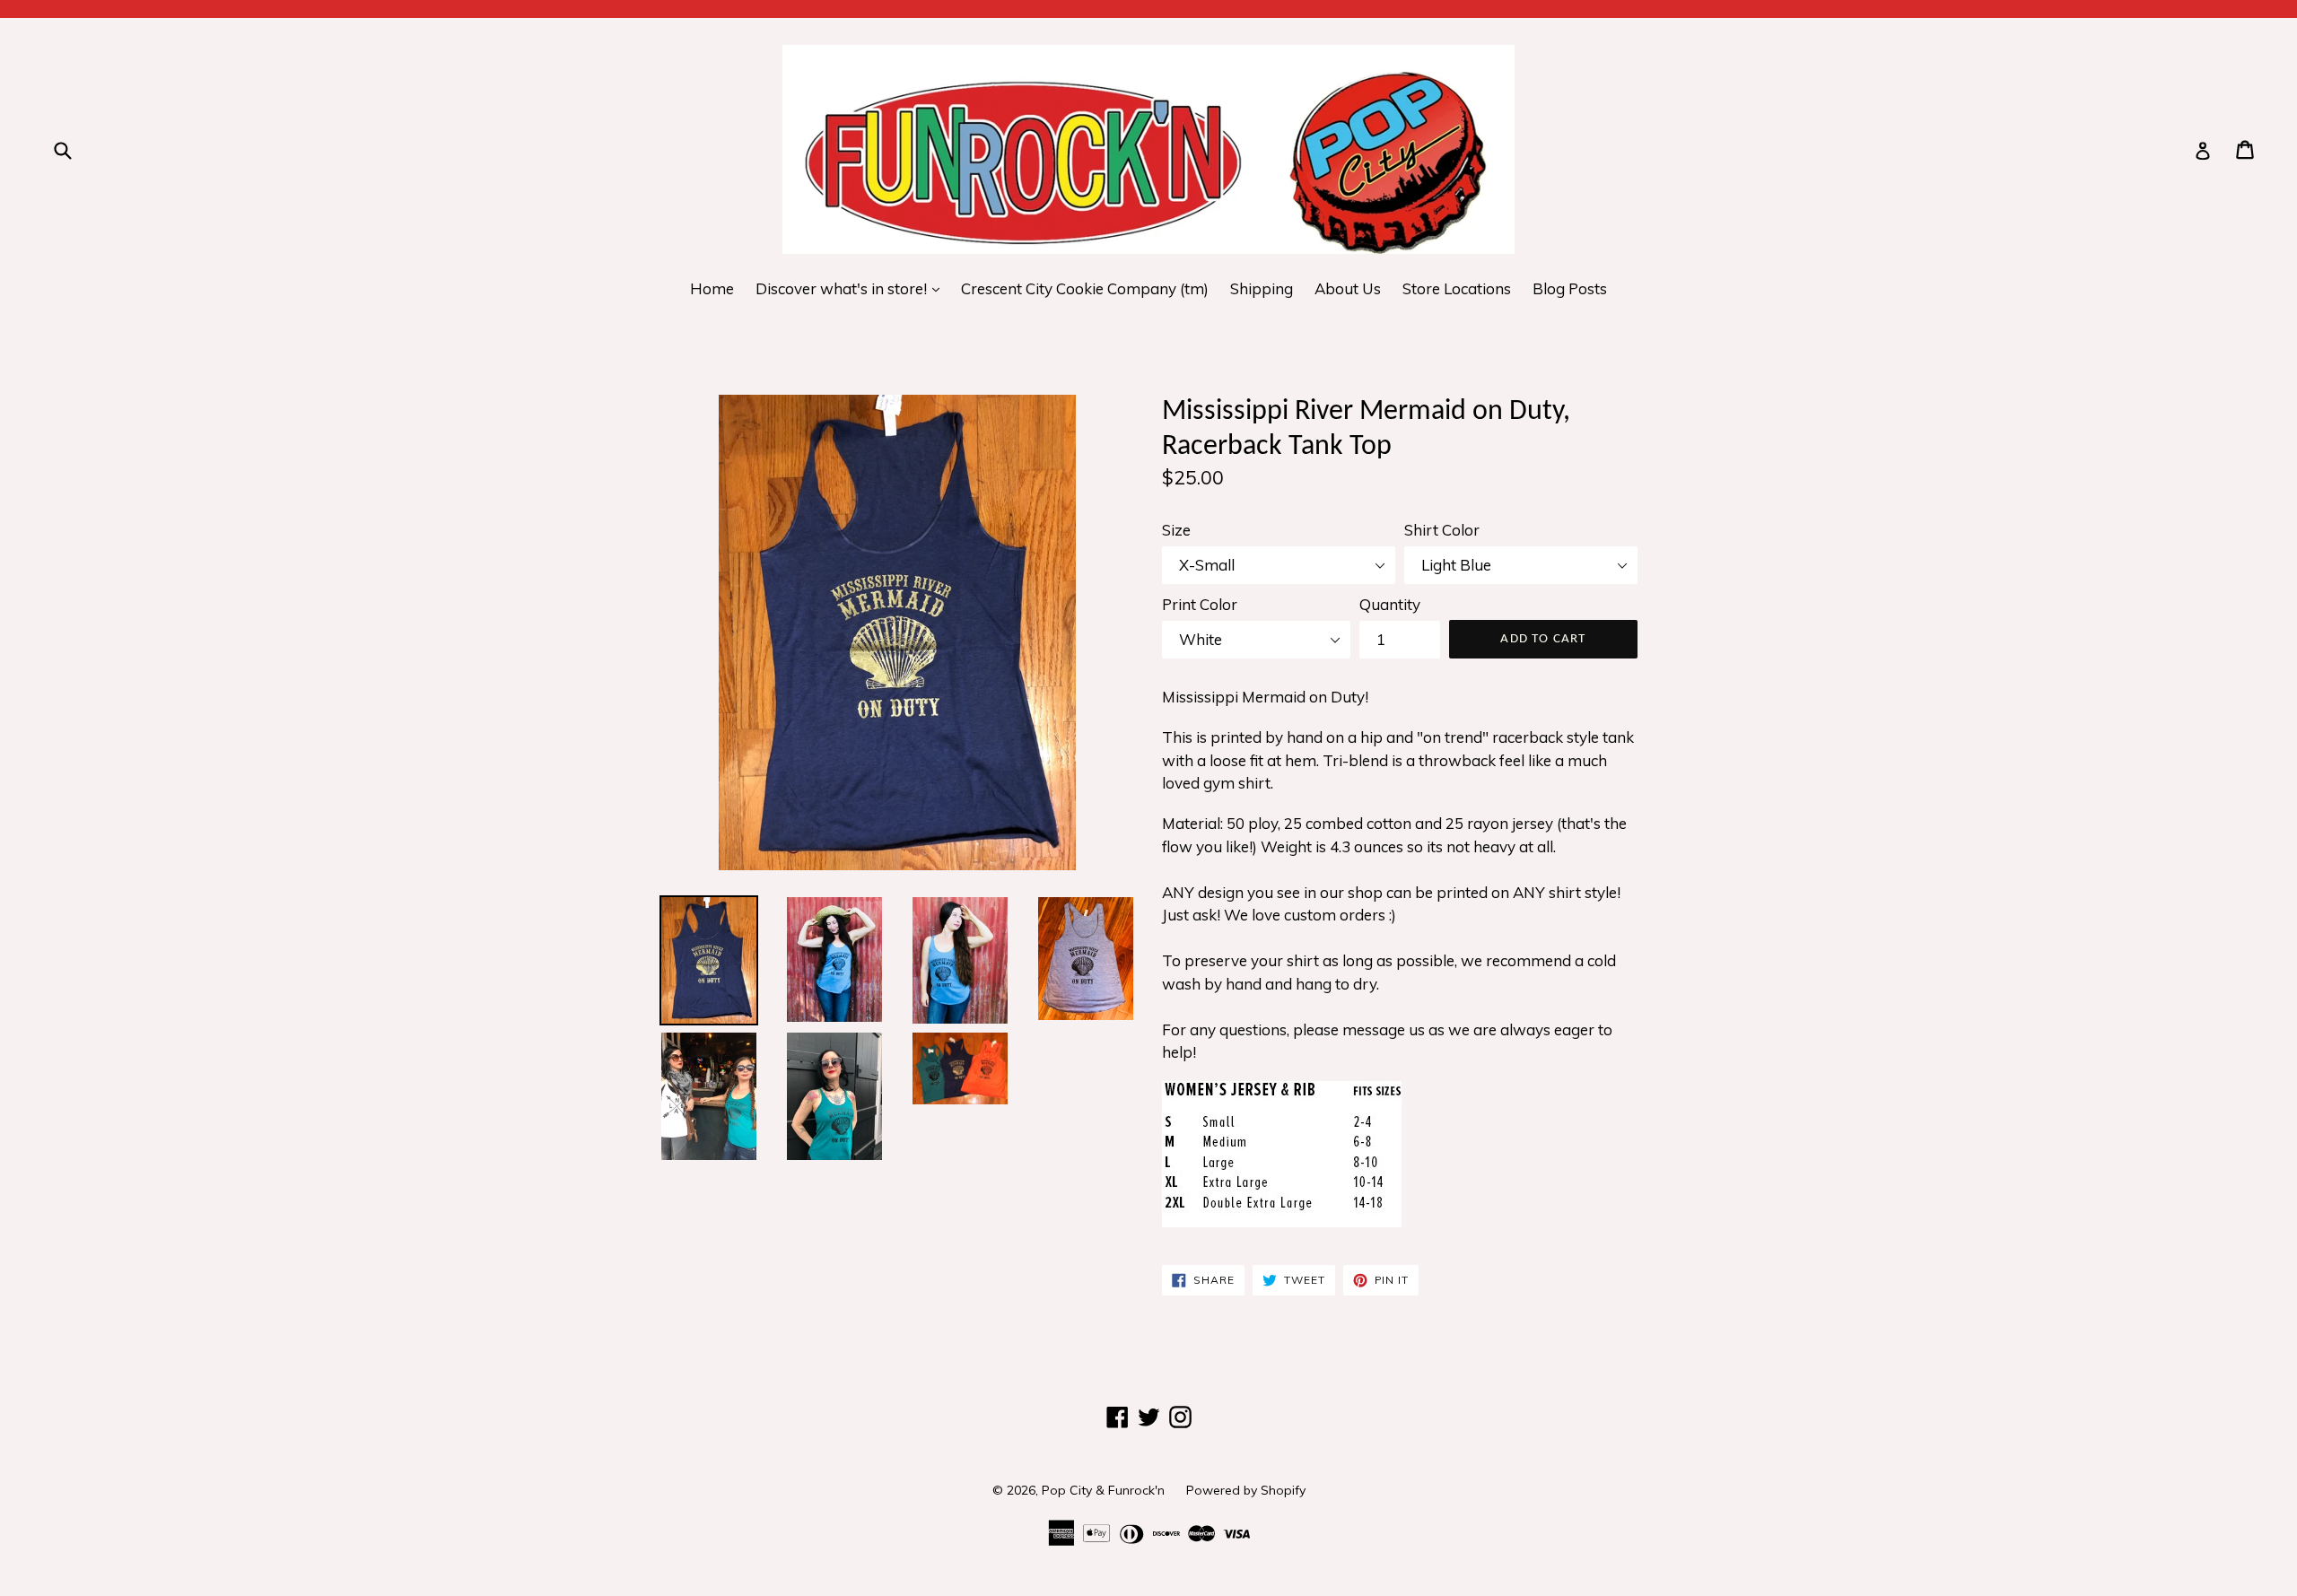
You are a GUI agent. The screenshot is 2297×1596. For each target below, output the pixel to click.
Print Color (1200, 604)
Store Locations (1457, 288)
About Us (1348, 288)
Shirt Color (1442, 530)
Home (712, 288)
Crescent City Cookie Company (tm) (1085, 288)
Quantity (1390, 604)
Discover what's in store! (852, 288)
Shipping (1262, 288)
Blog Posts (1570, 288)
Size (1176, 530)
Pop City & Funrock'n (1103, 1490)
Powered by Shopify (1246, 1490)
